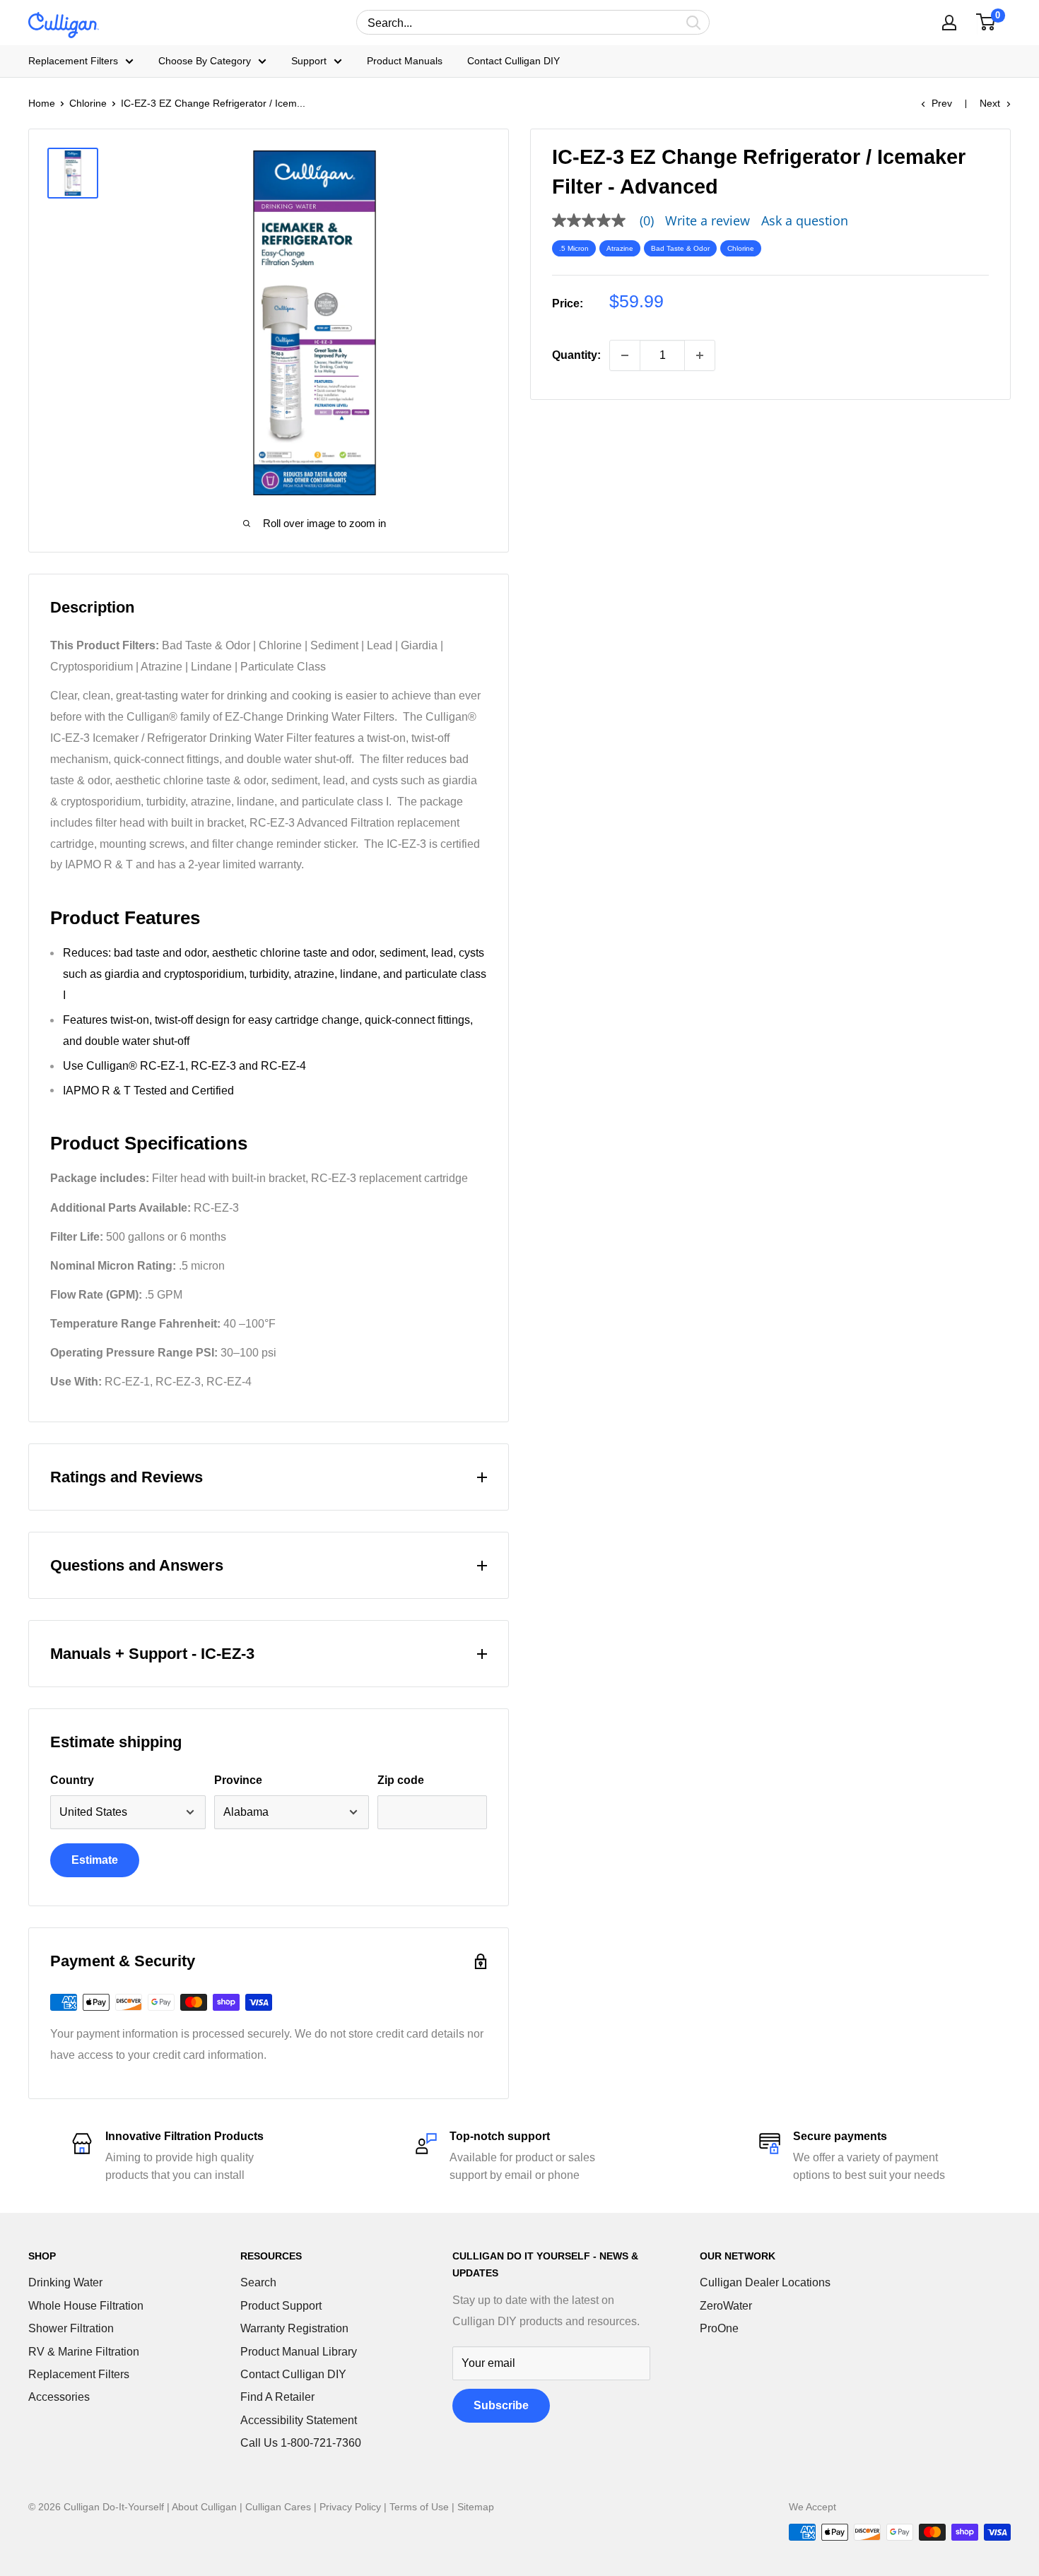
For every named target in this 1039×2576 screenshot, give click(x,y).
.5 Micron (574, 248)
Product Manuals (405, 61)
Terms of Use (419, 2507)
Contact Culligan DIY (513, 61)
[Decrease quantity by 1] (625, 355)
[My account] (949, 23)
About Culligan (204, 2507)
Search (258, 2282)
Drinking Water (65, 2282)
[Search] (694, 22)
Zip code (401, 1780)
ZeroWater (726, 2306)
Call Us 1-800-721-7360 (301, 2443)
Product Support (281, 2306)
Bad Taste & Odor (680, 248)
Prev (942, 103)
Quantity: (576, 355)
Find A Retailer (277, 2397)
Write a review (708, 220)
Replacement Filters (73, 61)
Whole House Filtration (86, 2306)
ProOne (719, 2328)
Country (72, 1780)
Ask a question (805, 220)
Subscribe (501, 2405)
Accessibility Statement (299, 2420)
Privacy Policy (350, 2507)
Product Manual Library (299, 2352)
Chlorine (88, 103)
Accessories (59, 2397)
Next (990, 103)
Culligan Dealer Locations (765, 2282)
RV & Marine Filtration (84, 2352)
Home (42, 103)
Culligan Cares (278, 2507)
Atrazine (620, 248)
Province (238, 1780)
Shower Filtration (71, 2328)
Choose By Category (205, 61)
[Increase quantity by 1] (700, 355)
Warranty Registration (294, 2328)
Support (309, 61)
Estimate (95, 1860)
